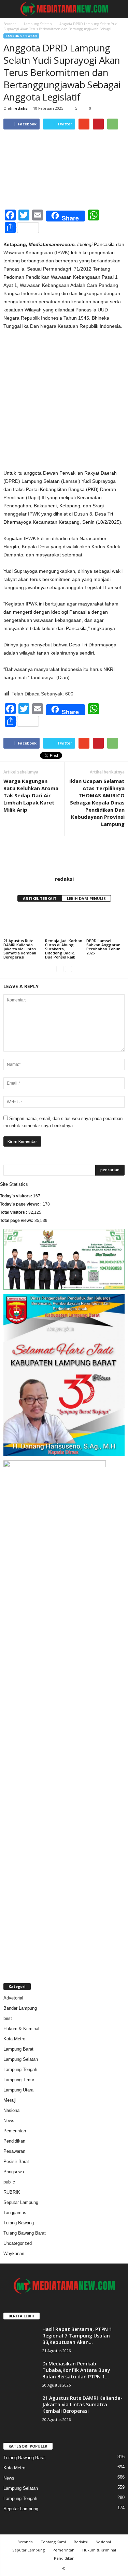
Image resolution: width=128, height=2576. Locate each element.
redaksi (21, 108)
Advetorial (13, 1998)
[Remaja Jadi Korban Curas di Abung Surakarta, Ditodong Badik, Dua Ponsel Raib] (64, 923)
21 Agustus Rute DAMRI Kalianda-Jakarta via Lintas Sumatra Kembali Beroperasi (20, 949)
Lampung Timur (19, 2080)
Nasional (12, 2110)
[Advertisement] (64, 402)
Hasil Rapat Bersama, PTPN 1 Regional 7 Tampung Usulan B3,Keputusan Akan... (77, 2336)
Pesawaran (14, 2151)
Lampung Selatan (38, 24)
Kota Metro (14, 2039)
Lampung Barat (18, 2049)
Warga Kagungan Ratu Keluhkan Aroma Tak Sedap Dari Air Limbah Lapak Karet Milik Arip (31, 795)
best (8, 2018)
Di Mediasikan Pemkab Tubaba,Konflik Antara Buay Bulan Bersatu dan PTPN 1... (76, 2370)
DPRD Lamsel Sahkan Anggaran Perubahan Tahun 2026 (103, 947)
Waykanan (14, 2253)
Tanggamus (15, 2213)
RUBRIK (12, 2192)
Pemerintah (15, 2131)
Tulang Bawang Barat (25, 2233)
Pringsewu (14, 2172)
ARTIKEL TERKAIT (40, 898)
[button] (117, 9)
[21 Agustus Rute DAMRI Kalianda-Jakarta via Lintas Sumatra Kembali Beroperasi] (23, 923)
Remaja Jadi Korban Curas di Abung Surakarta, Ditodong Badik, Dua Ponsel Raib (64, 949)
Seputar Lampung (21, 2202)
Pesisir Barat (16, 2161)
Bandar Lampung (20, 2008)
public (9, 2182)
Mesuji (10, 2100)
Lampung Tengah (20, 2069)
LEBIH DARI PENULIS (86, 898)
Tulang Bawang (19, 2223)
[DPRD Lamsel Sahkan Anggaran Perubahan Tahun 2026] (105, 923)
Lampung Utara (18, 2090)
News (9, 2121)
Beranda (10, 24)
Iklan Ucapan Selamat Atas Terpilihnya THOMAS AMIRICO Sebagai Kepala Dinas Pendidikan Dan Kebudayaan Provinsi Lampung (97, 802)
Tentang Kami (53, 2542)
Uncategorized (18, 2243)
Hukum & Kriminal (21, 2029)
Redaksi (81, 2542)
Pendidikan (14, 2141)
